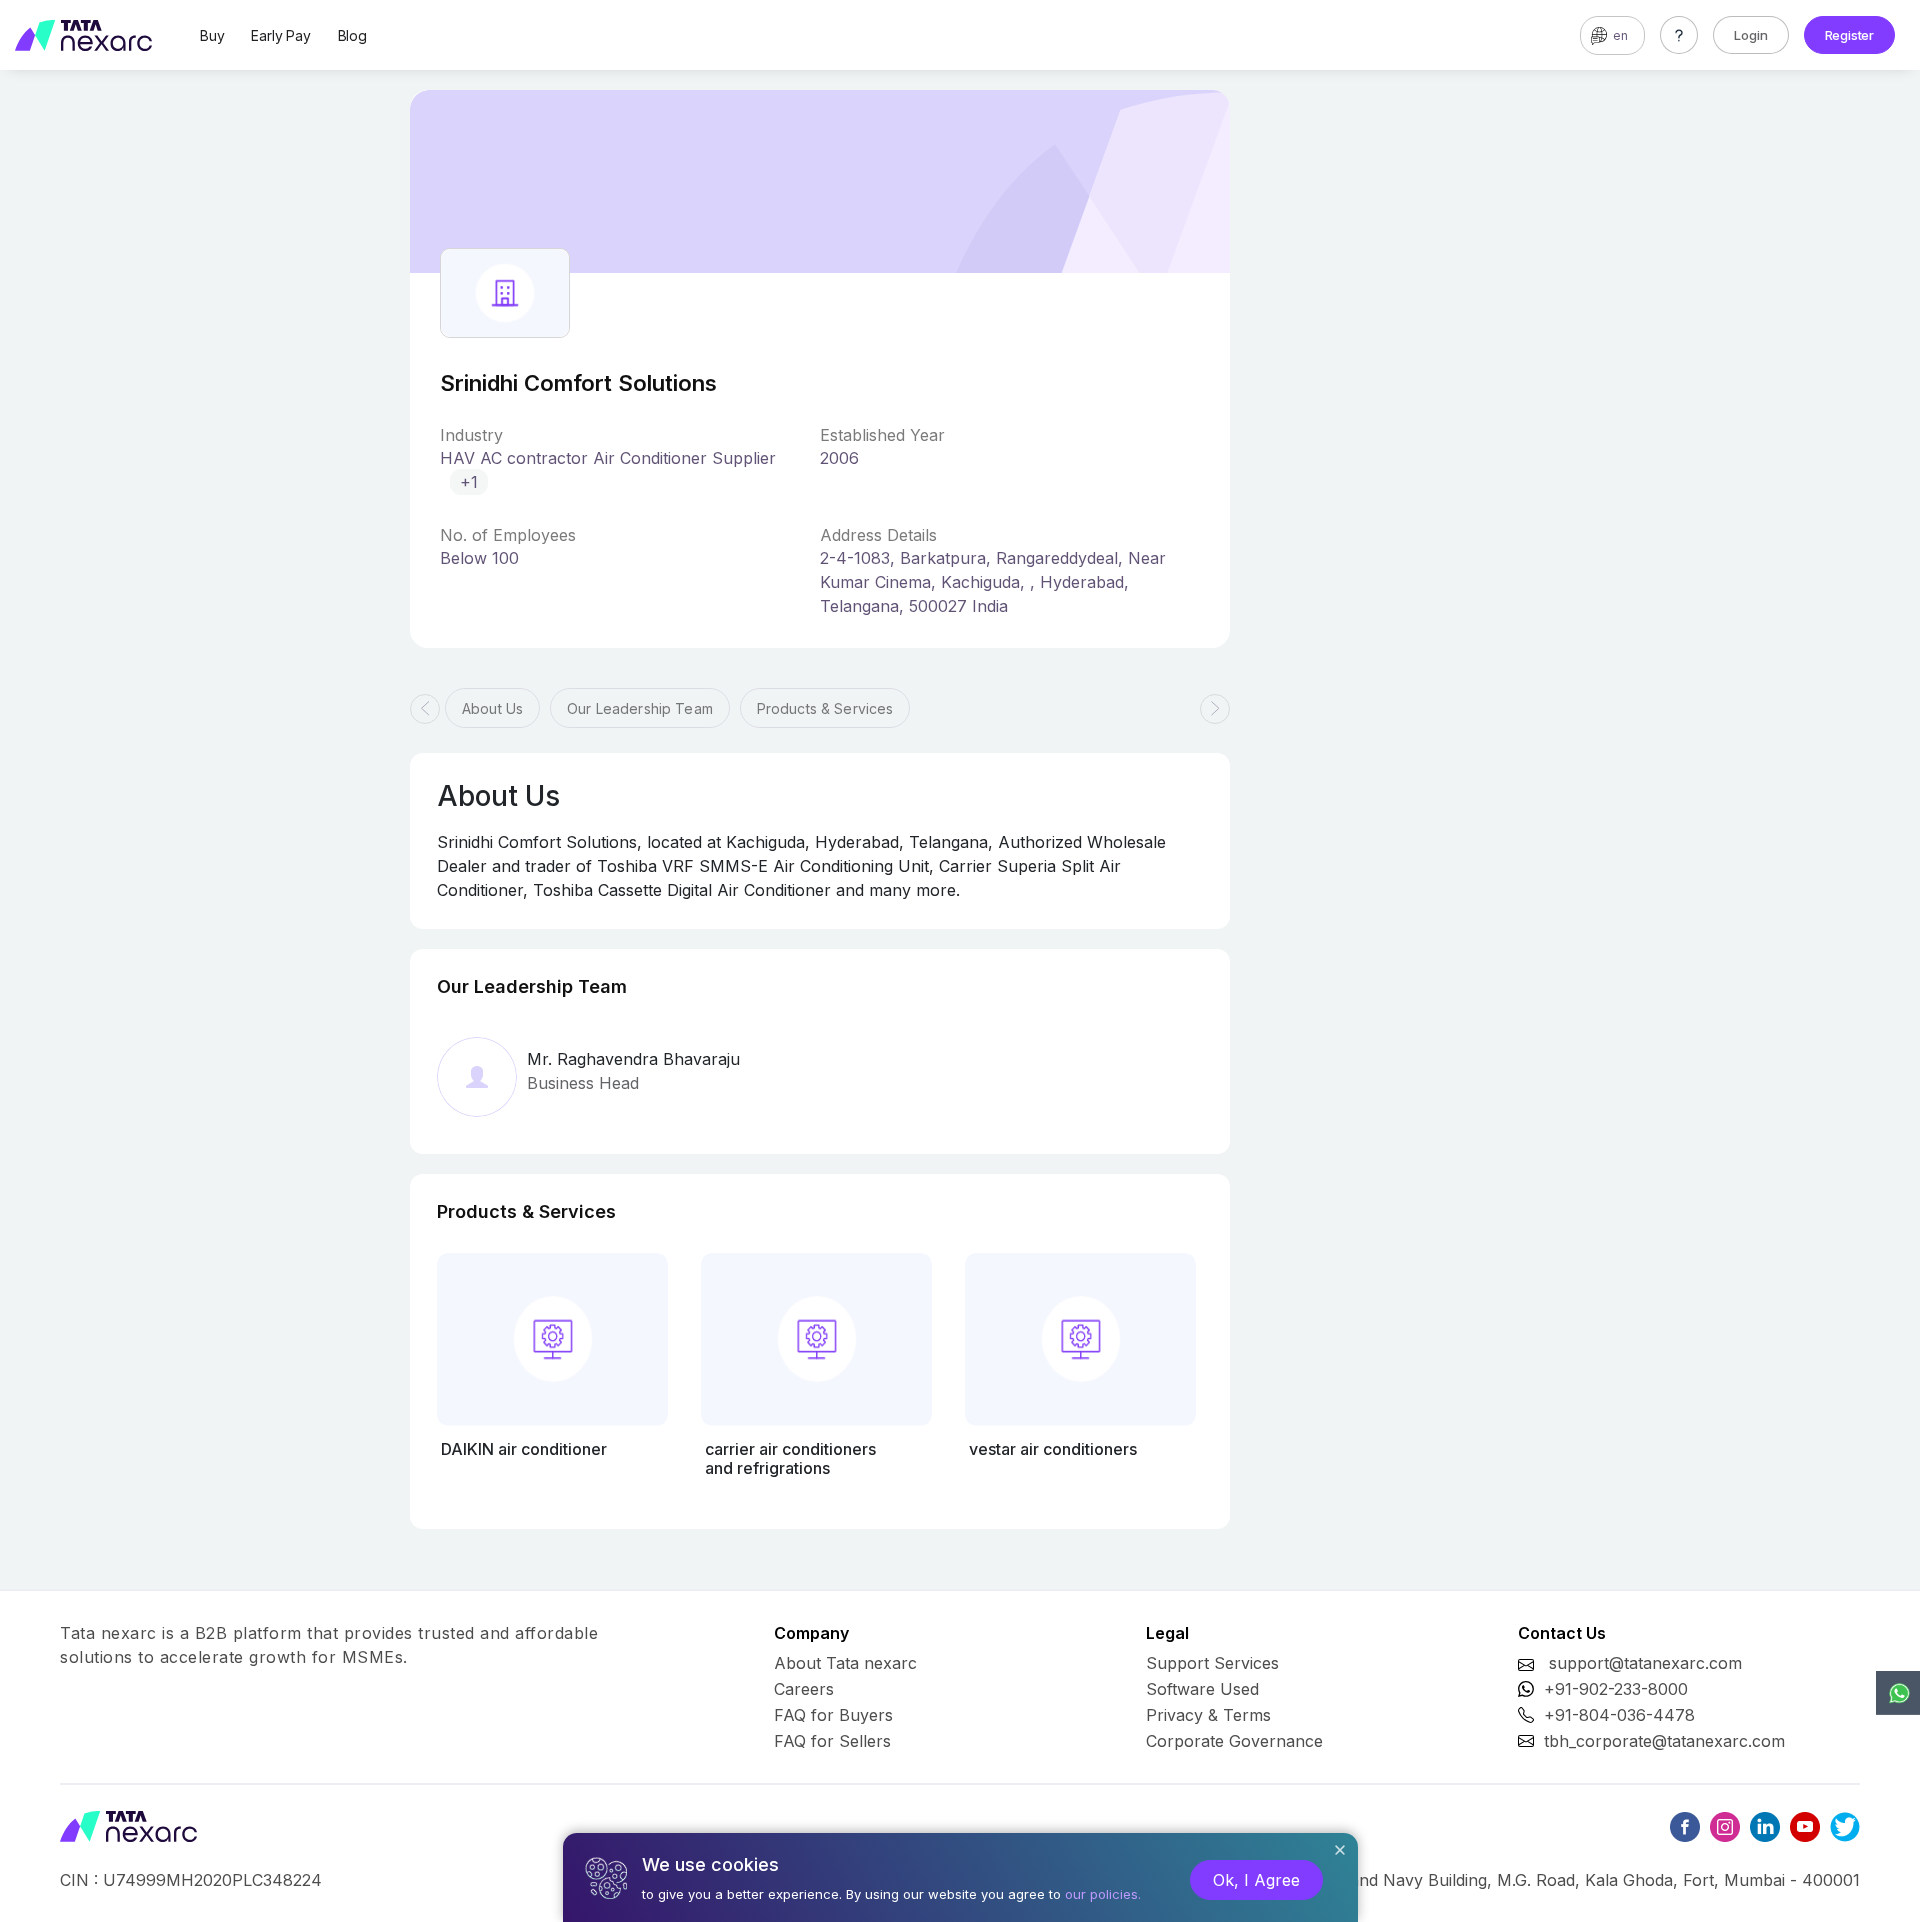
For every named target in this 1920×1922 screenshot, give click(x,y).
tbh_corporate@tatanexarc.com (1664, 1741)
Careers (804, 1689)
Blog (352, 35)
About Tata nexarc (845, 1663)
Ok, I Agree (1256, 1880)
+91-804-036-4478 (1619, 1715)
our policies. (1103, 1894)
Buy (212, 35)
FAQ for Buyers (833, 1715)
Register (1849, 35)
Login (1751, 35)
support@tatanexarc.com (1645, 1663)
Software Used (1202, 1689)
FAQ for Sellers (832, 1741)
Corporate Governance (1234, 1741)
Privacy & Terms (1208, 1715)
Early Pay (280, 35)
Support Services (1212, 1663)
